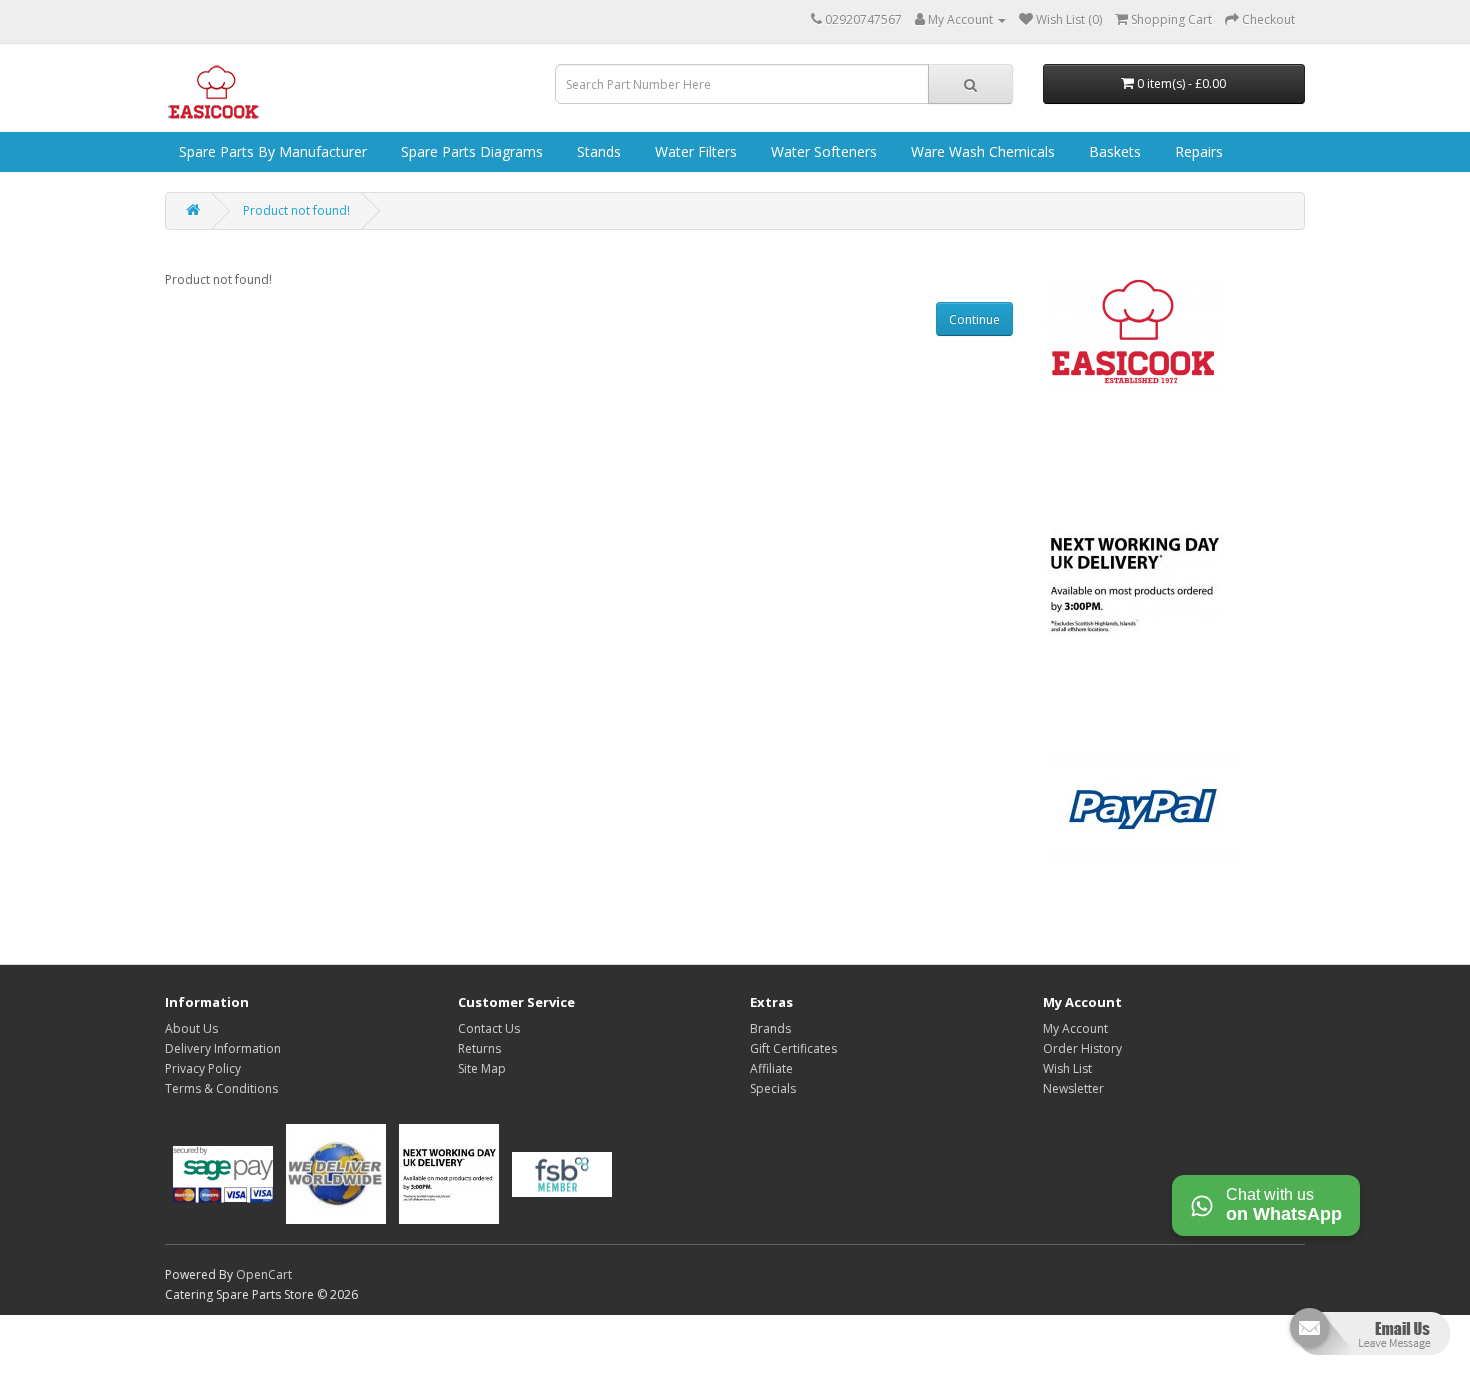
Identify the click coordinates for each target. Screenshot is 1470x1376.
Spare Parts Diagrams (470, 151)
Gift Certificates (793, 1048)
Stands (597, 151)
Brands (770, 1028)
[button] (1367, 1339)
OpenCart (264, 1274)
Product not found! (296, 210)
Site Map (482, 1068)
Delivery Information (223, 1048)
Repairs (1197, 151)
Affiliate (771, 1068)
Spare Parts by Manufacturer (271, 151)
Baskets (1113, 151)
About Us (191, 1028)
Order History (1082, 1048)
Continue (974, 319)
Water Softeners (822, 151)
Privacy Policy (203, 1068)
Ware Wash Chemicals (981, 151)
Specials (773, 1088)
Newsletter (1073, 1088)
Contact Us (489, 1028)
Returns (479, 1048)
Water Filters (694, 151)
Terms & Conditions (221, 1088)
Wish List (1067, 1068)
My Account (1075, 1028)
